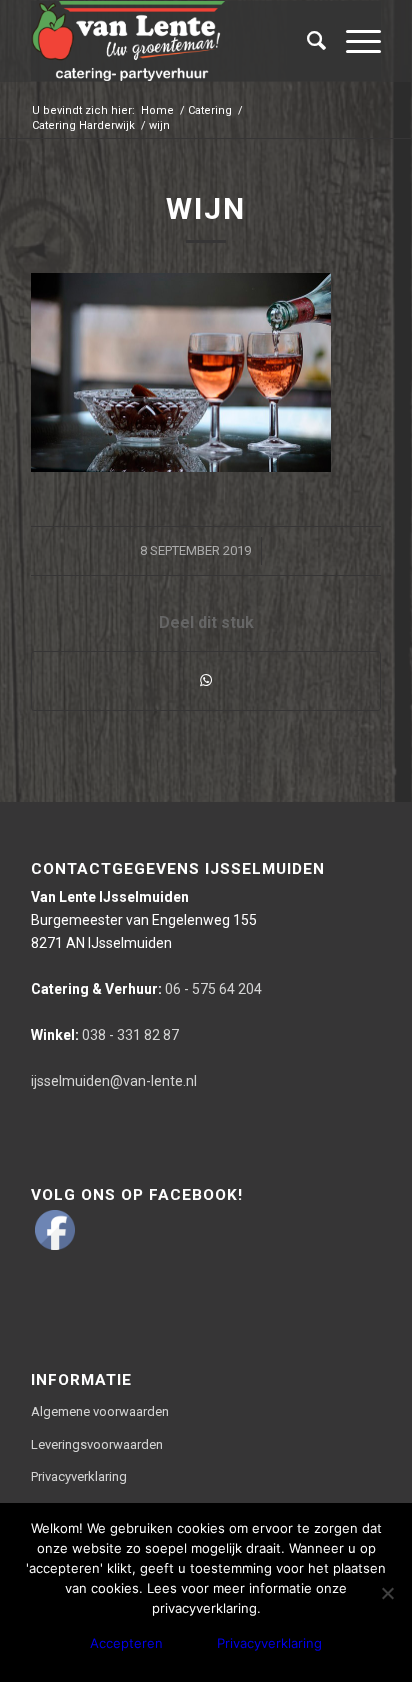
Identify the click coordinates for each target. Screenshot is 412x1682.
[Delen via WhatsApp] (206, 680)
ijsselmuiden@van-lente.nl (114, 1081)
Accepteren (126, 1643)
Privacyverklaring (79, 1476)
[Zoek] (306, 41)
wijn (206, 208)
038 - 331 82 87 (105, 1035)
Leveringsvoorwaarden (97, 1444)
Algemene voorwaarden (100, 1411)
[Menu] (353, 41)
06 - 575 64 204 (146, 989)
